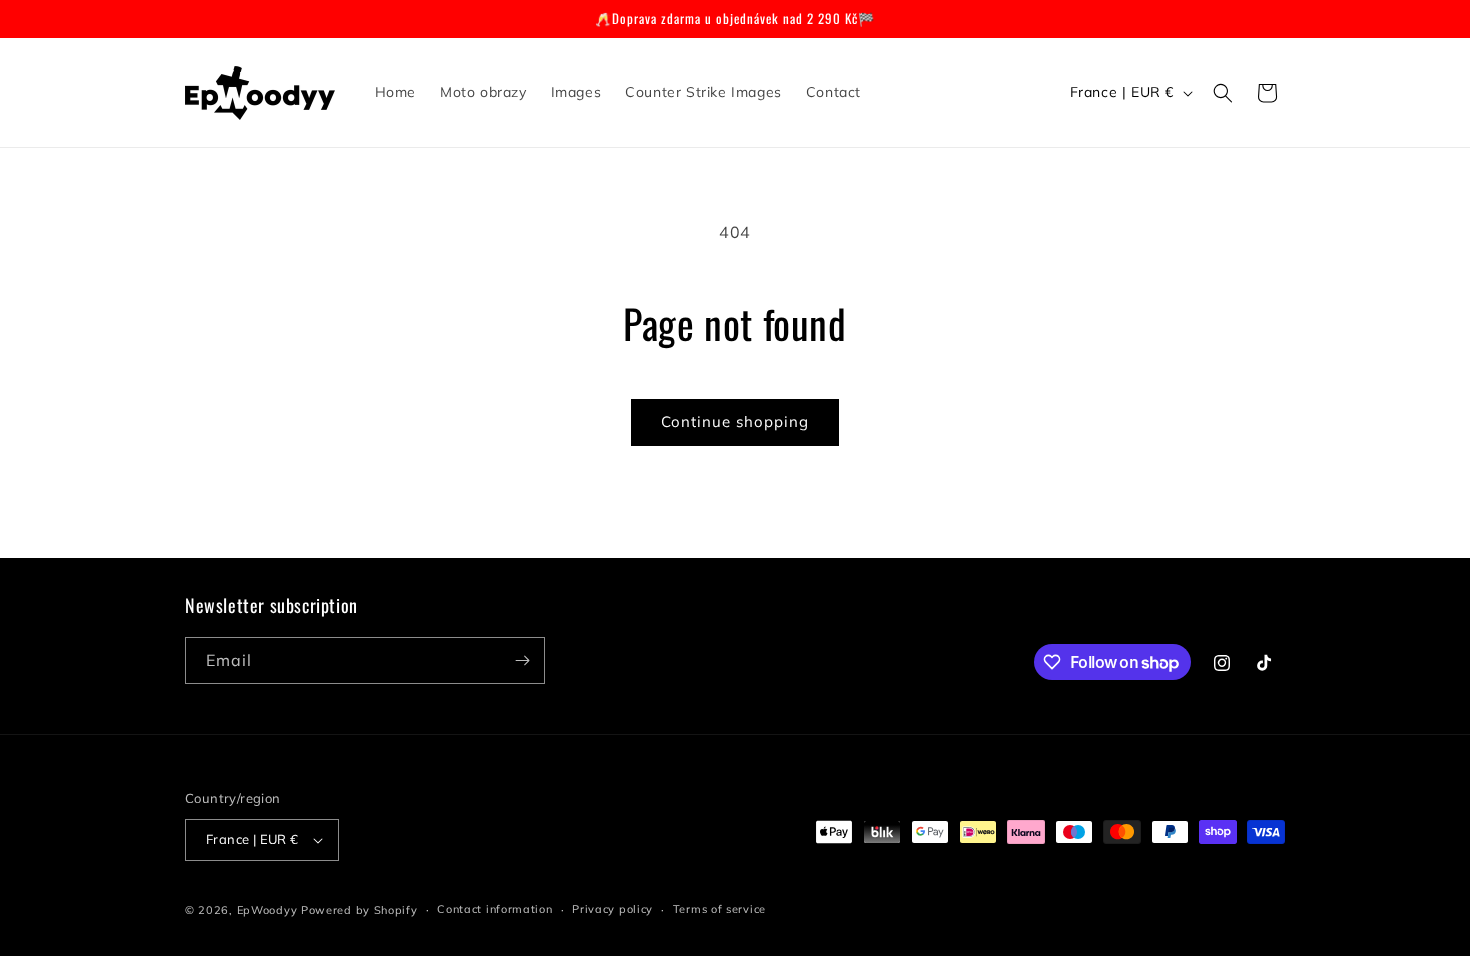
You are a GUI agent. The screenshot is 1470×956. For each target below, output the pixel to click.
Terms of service (719, 909)
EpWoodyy (267, 910)
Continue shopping (735, 421)
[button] (1223, 93)
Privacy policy (612, 909)
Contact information (494, 909)
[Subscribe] (522, 660)
